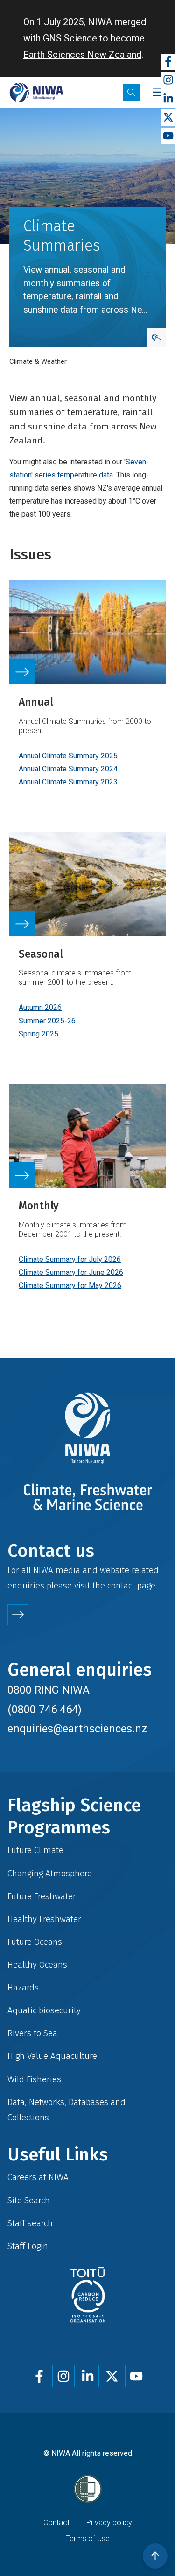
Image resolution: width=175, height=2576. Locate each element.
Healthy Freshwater (44, 1919)
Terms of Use (88, 2539)
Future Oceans (35, 1942)
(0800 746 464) (45, 1710)
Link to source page (87, 695)
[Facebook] (168, 62)
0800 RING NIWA (49, 1690)
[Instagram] (168, 80)
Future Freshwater (42, 1896)
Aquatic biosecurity (44, 2010)
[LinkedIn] (168, 99)
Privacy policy (109, 2523)
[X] (168, 118)
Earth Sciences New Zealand (82, 55)
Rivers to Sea (32, 2033)
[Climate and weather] (156, 338)
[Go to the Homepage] (36, 92)
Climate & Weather (38, 361)
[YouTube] (168, 136)
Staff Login (28, 2246)
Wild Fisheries (34, 2079)
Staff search (30, 2223)
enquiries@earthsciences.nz (77, 1729)
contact (121, 1585)
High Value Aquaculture (52, 2056)
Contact (56, 2523)
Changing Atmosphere (50, 1873)
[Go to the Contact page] (18, 1615)
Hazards (23, 1987)
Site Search (29, 2200)
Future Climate (35, 1850)
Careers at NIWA (38, 2177)
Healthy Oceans (37, 1965)
